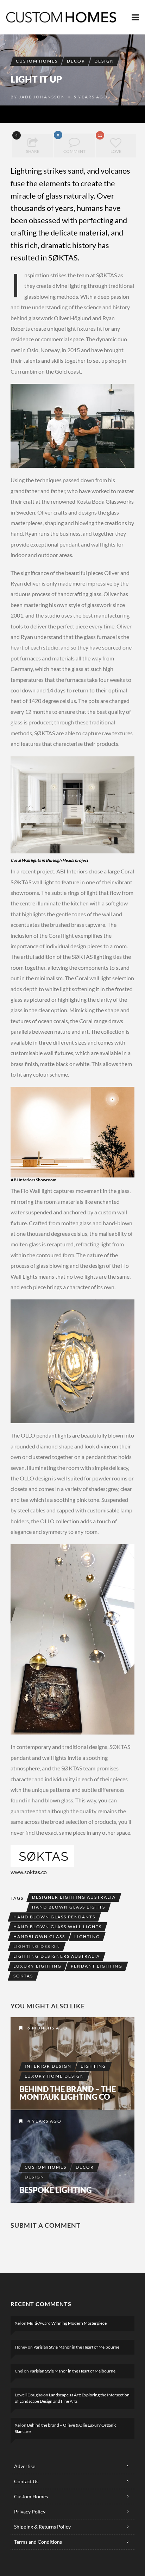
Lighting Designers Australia (57, 1956)
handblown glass (39, 1936)
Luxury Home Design (54, 2076)
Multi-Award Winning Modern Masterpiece (67, 2323)
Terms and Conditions (38, 2542)
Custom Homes (37, 61)
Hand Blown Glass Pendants (54, 1917)
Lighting (87, 1936)
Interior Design (48, 2066)
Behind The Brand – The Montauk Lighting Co (68, 2093)
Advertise (25, 2466)
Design (104, 61)
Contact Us (26, 2481)
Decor (76, 61)
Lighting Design (37, 1946)
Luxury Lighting (37, 1966)
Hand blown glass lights (69, 1907)
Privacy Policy (30, 2512)
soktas (23, 1976)
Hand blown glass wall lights (58, 1927)
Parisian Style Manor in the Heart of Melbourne (76, 2347)
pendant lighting (97, 1966)
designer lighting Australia (74, 1897)
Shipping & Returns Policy (42, 2527)
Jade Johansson (42, 97)
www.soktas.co (29, 1872)
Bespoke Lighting (56, 2190)
